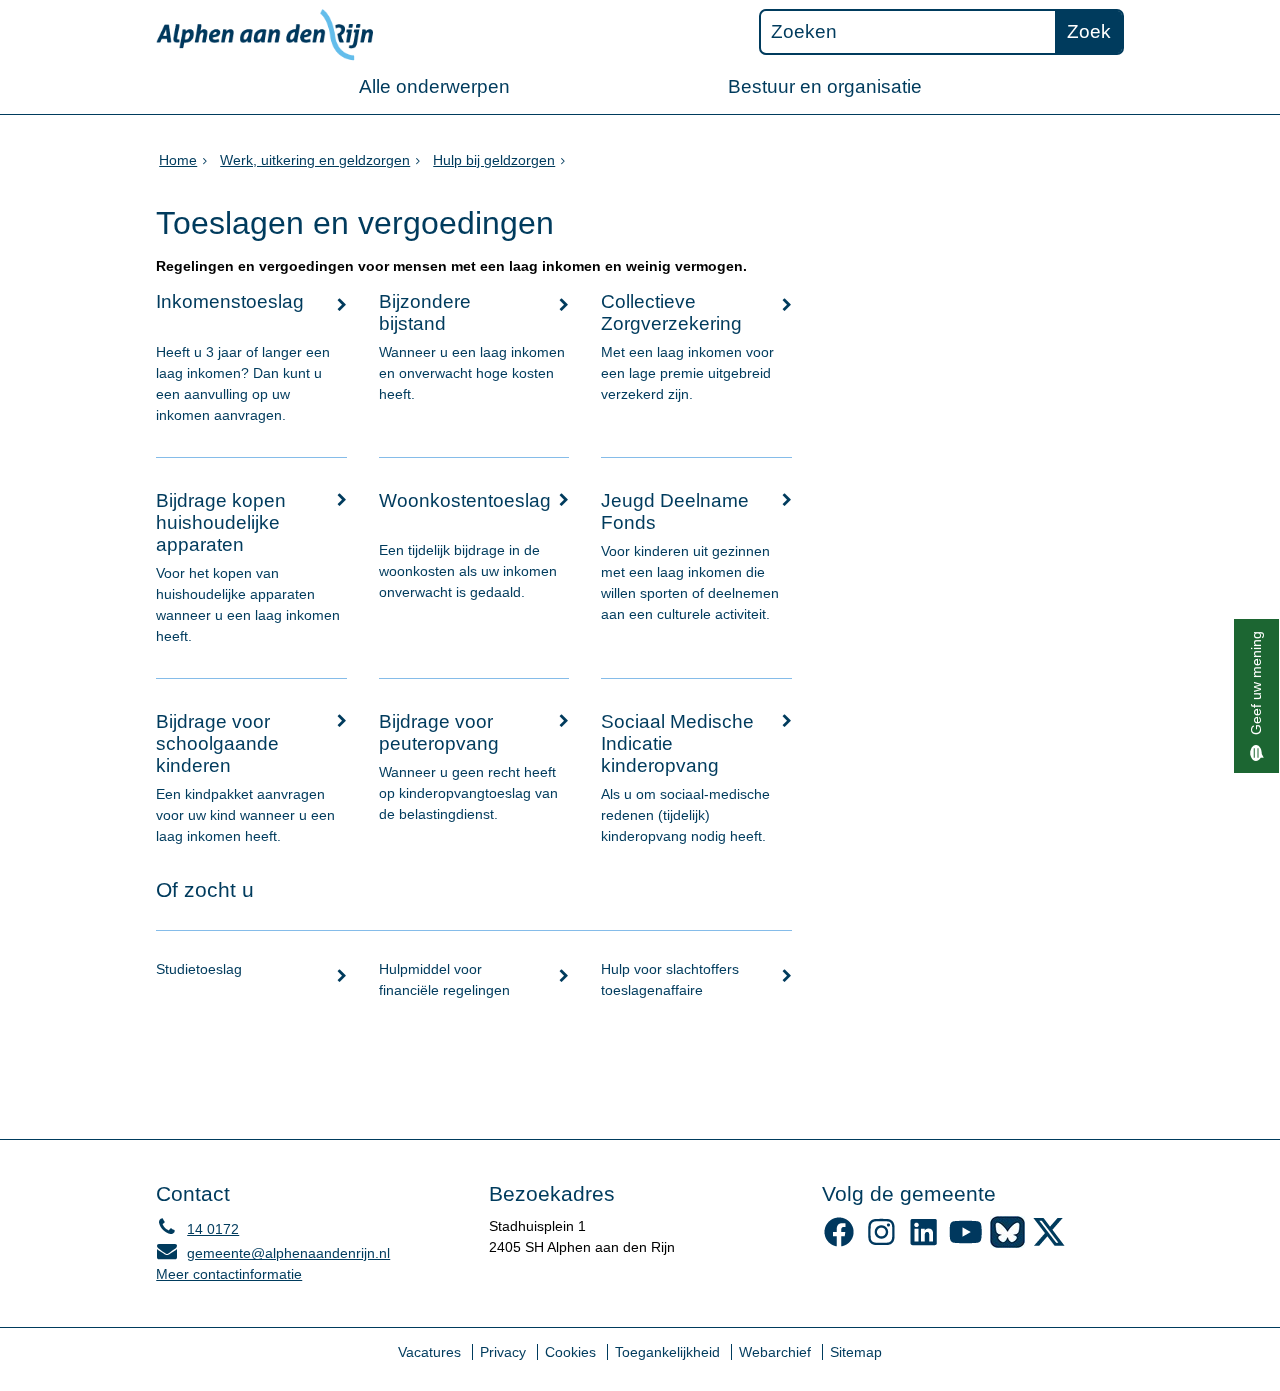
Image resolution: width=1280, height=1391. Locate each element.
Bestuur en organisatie (825, 86)
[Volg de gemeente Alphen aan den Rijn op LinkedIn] (923, 1243)
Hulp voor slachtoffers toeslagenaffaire (670, 979)
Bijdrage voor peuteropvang (439, 732)
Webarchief (775, 1352)
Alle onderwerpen (434, 86)
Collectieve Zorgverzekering (671, 312)
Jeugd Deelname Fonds (675, 511)
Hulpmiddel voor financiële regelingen (444, 979)
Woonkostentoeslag (465, 500)
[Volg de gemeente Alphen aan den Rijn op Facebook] (839, 1243)
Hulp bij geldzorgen (494, 160)
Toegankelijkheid (667, 1352)
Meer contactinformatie (229, 1274)
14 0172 (197, 1229)
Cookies (570, 1352)
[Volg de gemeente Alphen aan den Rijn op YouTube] (965, 1243)
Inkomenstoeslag (230, 301)
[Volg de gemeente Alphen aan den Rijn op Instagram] (881, 1243)
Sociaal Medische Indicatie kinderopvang (677, 743)
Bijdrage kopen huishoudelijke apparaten (221, 522)
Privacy (503, 1352)
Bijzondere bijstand (425, 312)
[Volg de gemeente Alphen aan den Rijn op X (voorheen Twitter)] (1049, 1243)
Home (178, 160)
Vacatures (429, 1352)
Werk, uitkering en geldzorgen (315, 160)
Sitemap (856, 1352)
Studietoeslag (199, 969)
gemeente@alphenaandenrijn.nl (273, 1253)
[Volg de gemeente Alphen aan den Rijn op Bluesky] (1007, 1243)
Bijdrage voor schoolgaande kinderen (217, 743)
